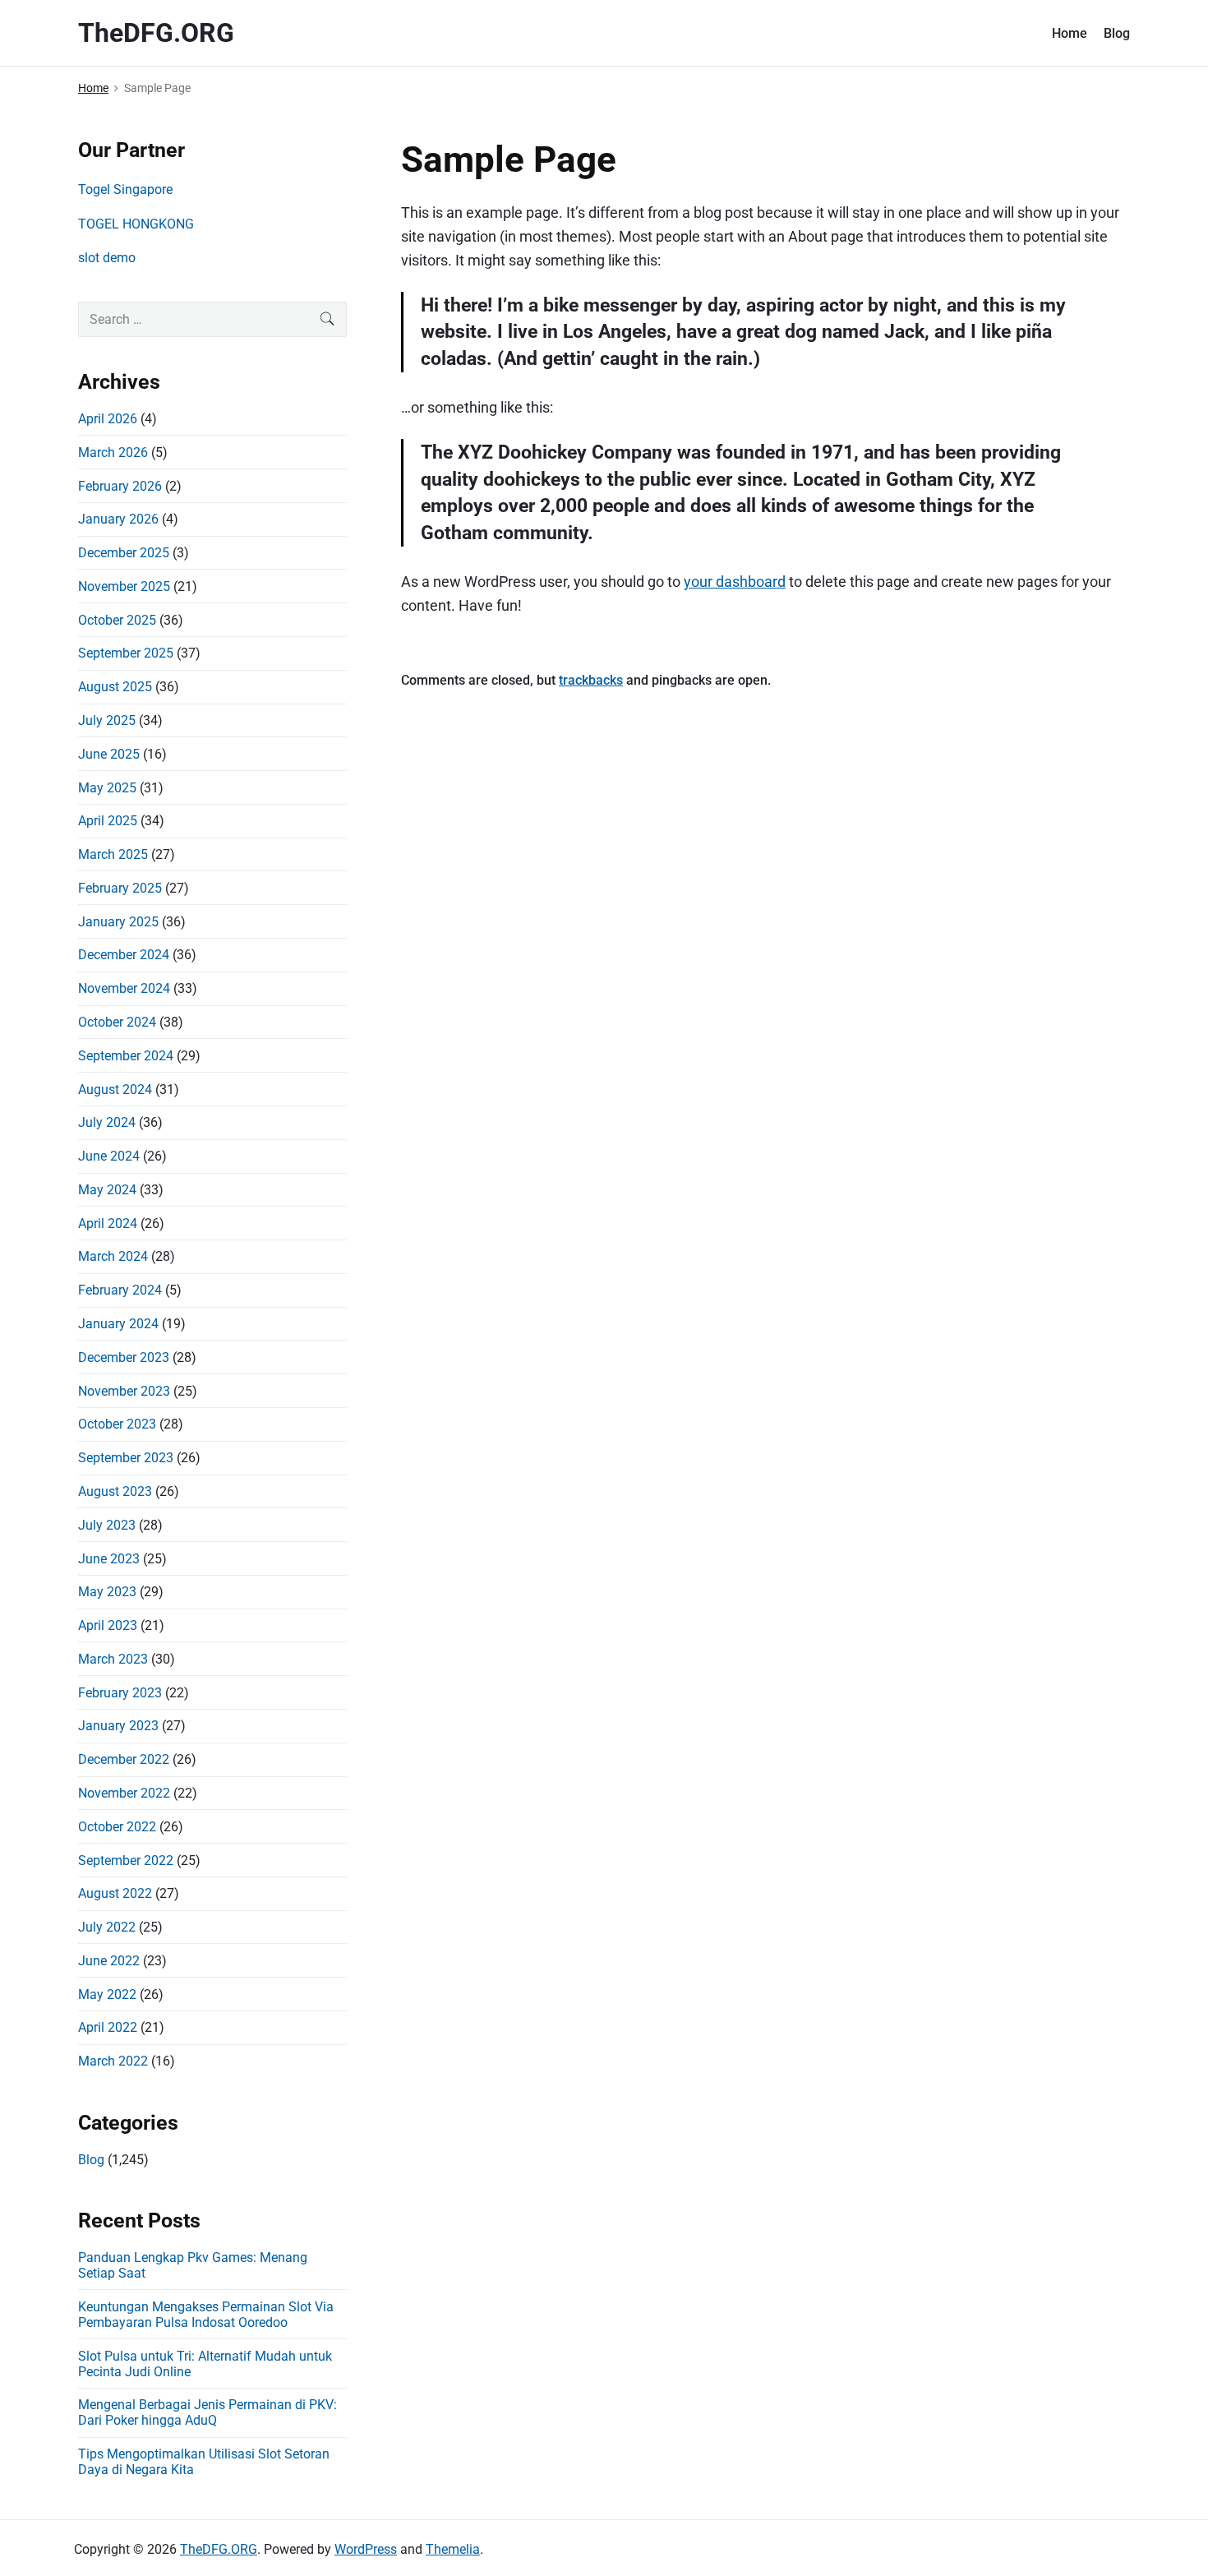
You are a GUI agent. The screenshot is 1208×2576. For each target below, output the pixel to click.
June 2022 (109, 1961)
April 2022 (108, 2027)
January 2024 (118, 1324)
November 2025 (124, 586)
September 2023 (126, 1458)
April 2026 (108, 419)
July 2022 (107, 1927)
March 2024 (113, 1256)
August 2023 (115, 1491)
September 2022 (126, 1860)
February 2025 (120, 888)
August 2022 (115, 1893)
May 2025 (107, 788)
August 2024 (115, 1089)
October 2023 (117, 1424)
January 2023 (118, 1726)
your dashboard (735, 582)
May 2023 (107, 1592)
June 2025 (109, 754)
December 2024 (124, 955)
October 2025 (117, 620)
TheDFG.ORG (219, 2549)
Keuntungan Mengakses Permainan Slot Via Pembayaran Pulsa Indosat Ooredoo (206, 2315)
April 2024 (108, 1223)
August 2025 (115, 687)
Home (1070, 33)
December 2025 (124, 553)
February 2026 (120, 486)
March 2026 (113, 452)
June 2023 (109, 1559)
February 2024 (120, 1290)
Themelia (453, 2549)
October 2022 (117, 1827)
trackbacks (591, 680)
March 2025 (113, 854)
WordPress (366, 2549)
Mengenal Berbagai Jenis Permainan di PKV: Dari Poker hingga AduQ (207, 2412)
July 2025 (107, 720)
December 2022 (124, 1759)
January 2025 (118, 922)
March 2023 (113, 1659)
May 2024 (107, 1190)
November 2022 (124, 1793)
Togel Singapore (125, 189)
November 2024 (124, 988)
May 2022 (107, 1994)
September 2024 (126, 1056)
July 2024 (107, 1122)
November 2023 (124, 1391)
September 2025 (126, 653)
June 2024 (109, 1156)
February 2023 (120, 1693)
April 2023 (108, 1625)
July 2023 (107, 1525)
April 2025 (108, 821)
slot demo (107, 258)
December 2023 (124, 1357)
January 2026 (118, 519)
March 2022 (113, 2061)
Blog (1117, 33)
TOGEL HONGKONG (136, 224)
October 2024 (117, 1022)
